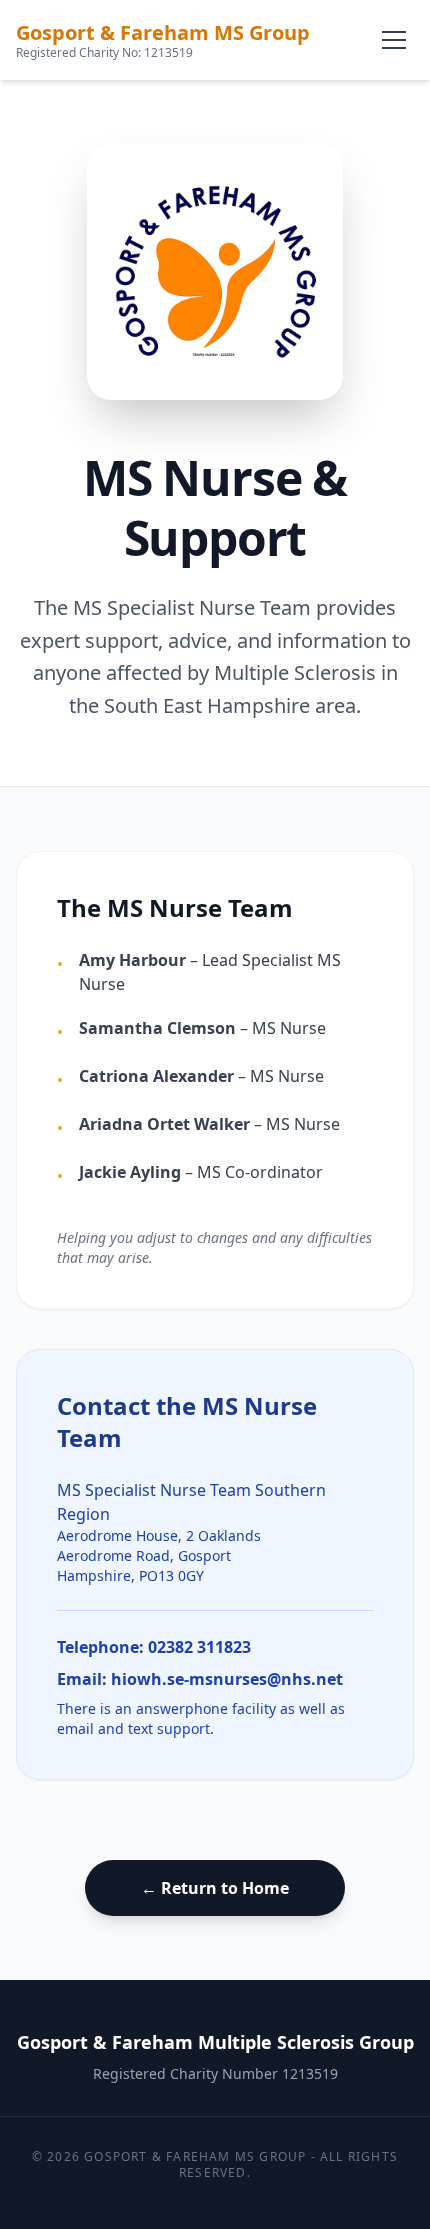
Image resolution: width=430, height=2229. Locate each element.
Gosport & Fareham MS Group (163, 32)
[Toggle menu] (394, 40)
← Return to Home (215, 1888)
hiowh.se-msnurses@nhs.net (227, 1679)
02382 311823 (199, 1647)
